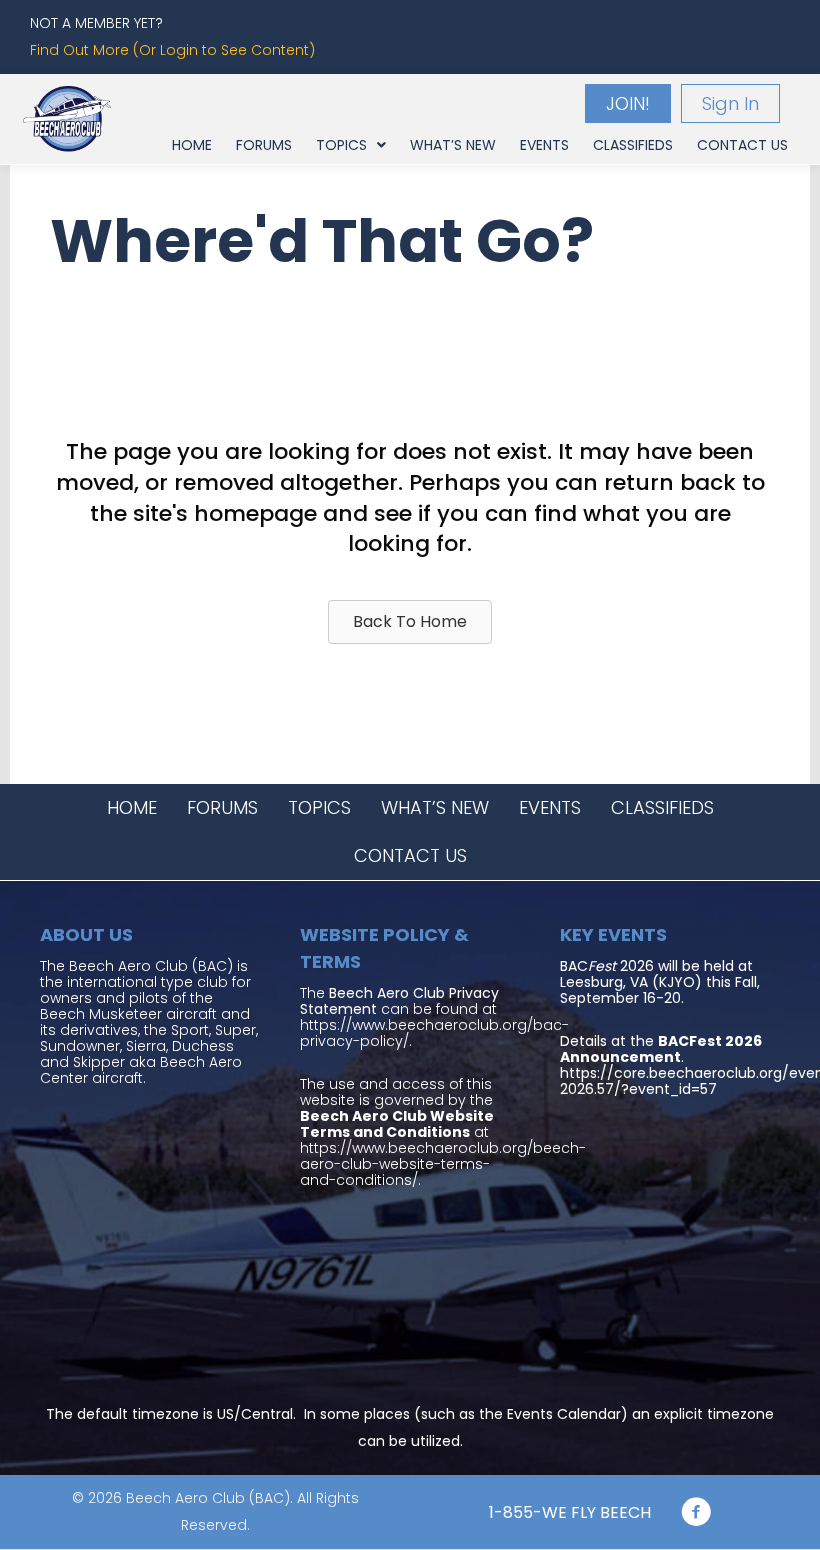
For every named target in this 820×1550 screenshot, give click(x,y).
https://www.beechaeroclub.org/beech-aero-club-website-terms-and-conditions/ (443, 1164)
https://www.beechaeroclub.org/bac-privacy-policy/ (434, 1033)
